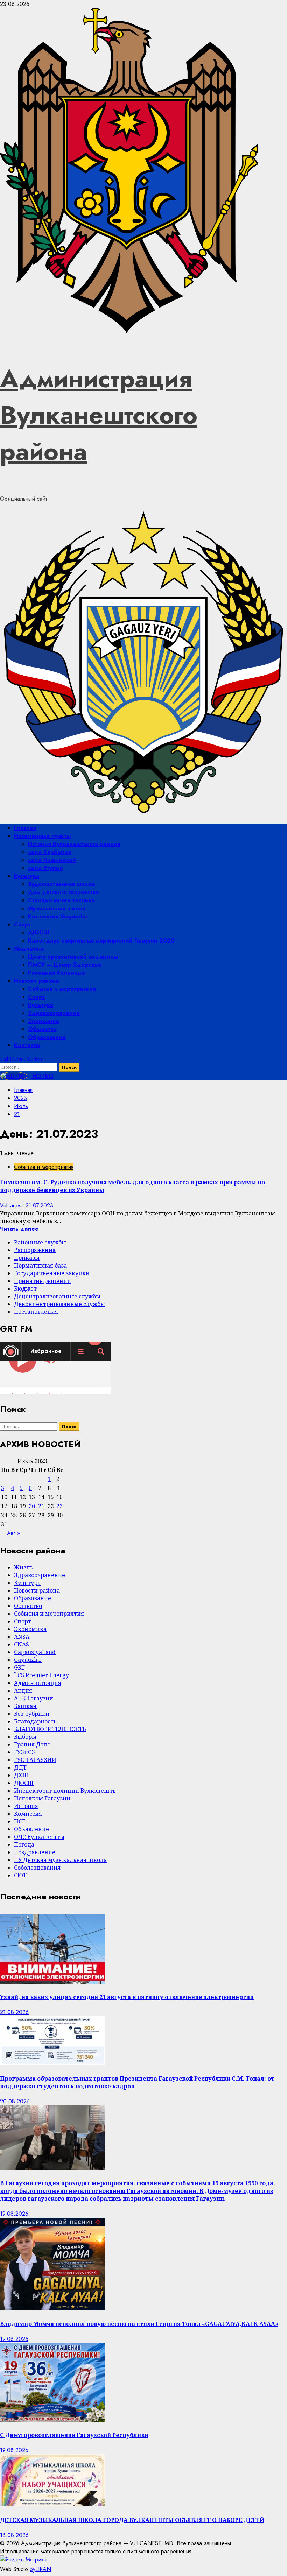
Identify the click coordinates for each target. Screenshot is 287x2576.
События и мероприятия (62, 989)
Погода (24, 1844)
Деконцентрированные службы (59, 1304)
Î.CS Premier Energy (41, 1675)
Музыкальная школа (57, 908)
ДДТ (20, 1767)
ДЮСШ (39, 933)
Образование (47, 1037)
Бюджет (25, 1289)
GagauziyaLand (35, 1652)
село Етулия (45, 868)
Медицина (29, 949)
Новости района (36, 981)
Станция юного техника (61, 900)
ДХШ (21, 1775)
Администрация (38, 1683)
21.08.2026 (14, 2012)
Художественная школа (61, 884)
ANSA (22, 1637)
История (26, 1806)
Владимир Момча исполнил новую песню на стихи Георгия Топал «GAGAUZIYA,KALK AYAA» (139, 2324)
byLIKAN (40, 2569)
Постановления (36, 1312)
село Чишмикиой (52, 860)
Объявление (31, 1829)
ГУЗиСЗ (24, 1752)
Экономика (43, 1021)
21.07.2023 (39, 1205)
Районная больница (56, 973)
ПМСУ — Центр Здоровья (64, 965)
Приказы (27, 1258)
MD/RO (42, 1076)
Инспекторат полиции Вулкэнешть (65, 1791)
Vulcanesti (13, 1205)
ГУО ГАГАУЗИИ (35, 1760)
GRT (19, 1667)
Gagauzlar (28, 1660)
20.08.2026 (15, 2101)
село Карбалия (50, 852)
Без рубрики (32, 1714)
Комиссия (28, 1814)
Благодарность (35, 1721)
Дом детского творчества (63, 892)
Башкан (25, 1706)
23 (59, 1506)
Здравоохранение (54, 1013)
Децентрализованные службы (57, 1296)
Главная (25, 828)
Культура (27, 876)
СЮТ (20, 1875)
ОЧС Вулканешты (39, 1837)
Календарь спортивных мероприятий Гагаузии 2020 (101, 941)
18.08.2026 (14, 2535)
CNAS (22, 1644)
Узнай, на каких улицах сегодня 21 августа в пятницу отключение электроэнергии (127, 1997)
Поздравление (35, 1852)
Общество (42, 1029)
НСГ (20, 1821)
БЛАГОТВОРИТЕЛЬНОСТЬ (50, 1729)
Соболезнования (37, 1868)
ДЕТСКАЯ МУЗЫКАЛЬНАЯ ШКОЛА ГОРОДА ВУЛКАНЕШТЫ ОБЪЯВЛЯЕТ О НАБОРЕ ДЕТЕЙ (132, 2520)
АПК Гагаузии (34, 1698)
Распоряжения (35, 1250)
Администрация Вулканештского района (99, 415)
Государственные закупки (52, 1273)
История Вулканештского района (74, 844)
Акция (23, 1691)
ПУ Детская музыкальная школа (60, 1860)
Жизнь (24, 1567)
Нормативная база (40, 1265)
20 (32, 1506)
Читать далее (19, 1229)
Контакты (27, 1045)
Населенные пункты (42, 836)
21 (41, 1506)
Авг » (13, 1533)
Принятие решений (43, 1281)
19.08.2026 (14, 2214)
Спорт (22, 924)
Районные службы (40, 1242)
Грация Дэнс (32, 1744)
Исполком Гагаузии (42, 1798)
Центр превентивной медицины (73, 957)
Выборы (25, 1737)
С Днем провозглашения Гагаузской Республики (74, 2435)
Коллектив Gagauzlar (58, 916)
